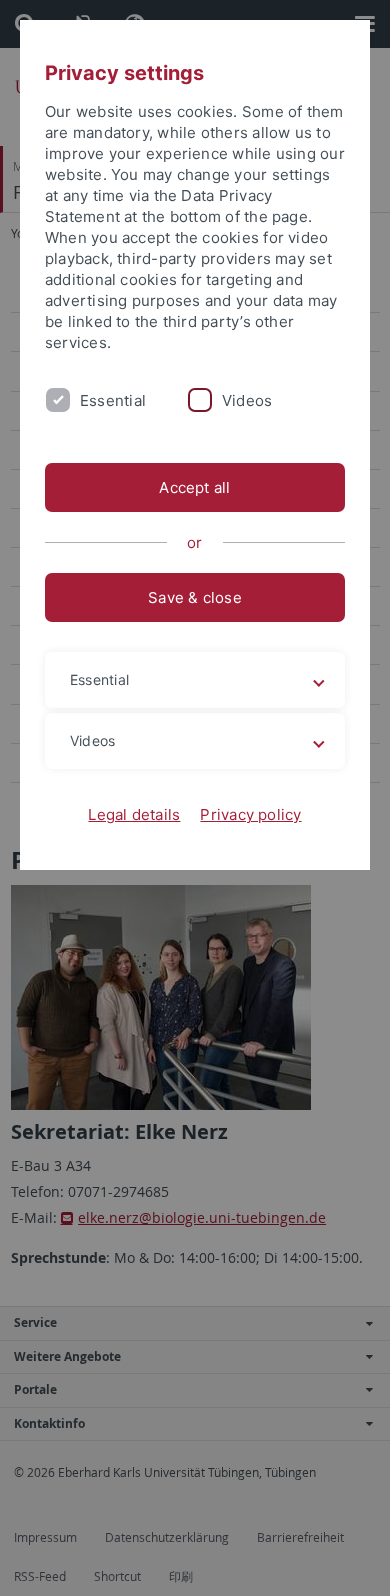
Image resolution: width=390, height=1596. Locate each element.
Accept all (194, 487)
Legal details (134, 814)
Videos (247, 400)
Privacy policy (250, 814)
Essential (113, 400)
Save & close (195, 597)
